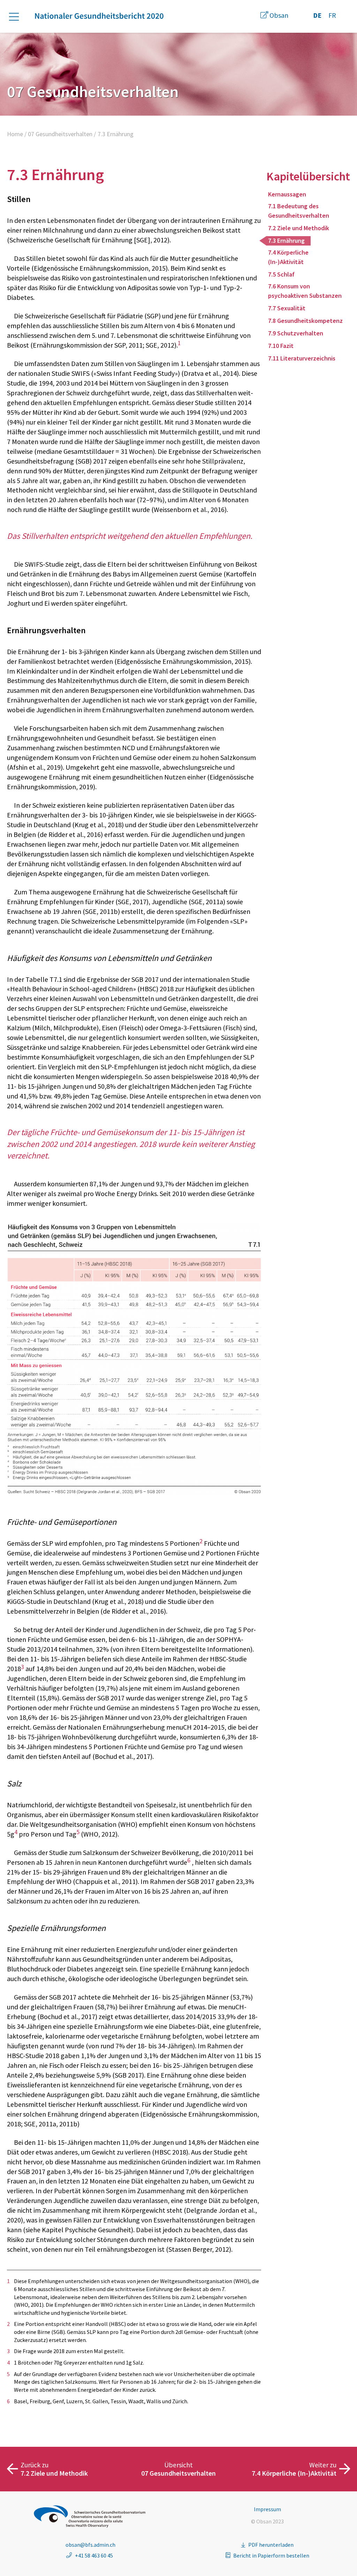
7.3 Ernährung (286, 240)
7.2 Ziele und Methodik (299, 228)
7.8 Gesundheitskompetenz (305, 321)
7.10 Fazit (281, 346)
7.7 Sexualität (287, 308)
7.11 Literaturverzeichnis (302, 358)
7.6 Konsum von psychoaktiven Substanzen (305, 291)
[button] (17, 17)
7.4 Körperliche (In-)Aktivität (288, 257)
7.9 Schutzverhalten (296, 333)
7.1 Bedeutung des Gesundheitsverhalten (299, 211)
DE (317, 15)
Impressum (267, 2509)
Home (15, 134)
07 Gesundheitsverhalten (60, 134)
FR (332, 15)
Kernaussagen (287, 194)
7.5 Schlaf (281, 274)
